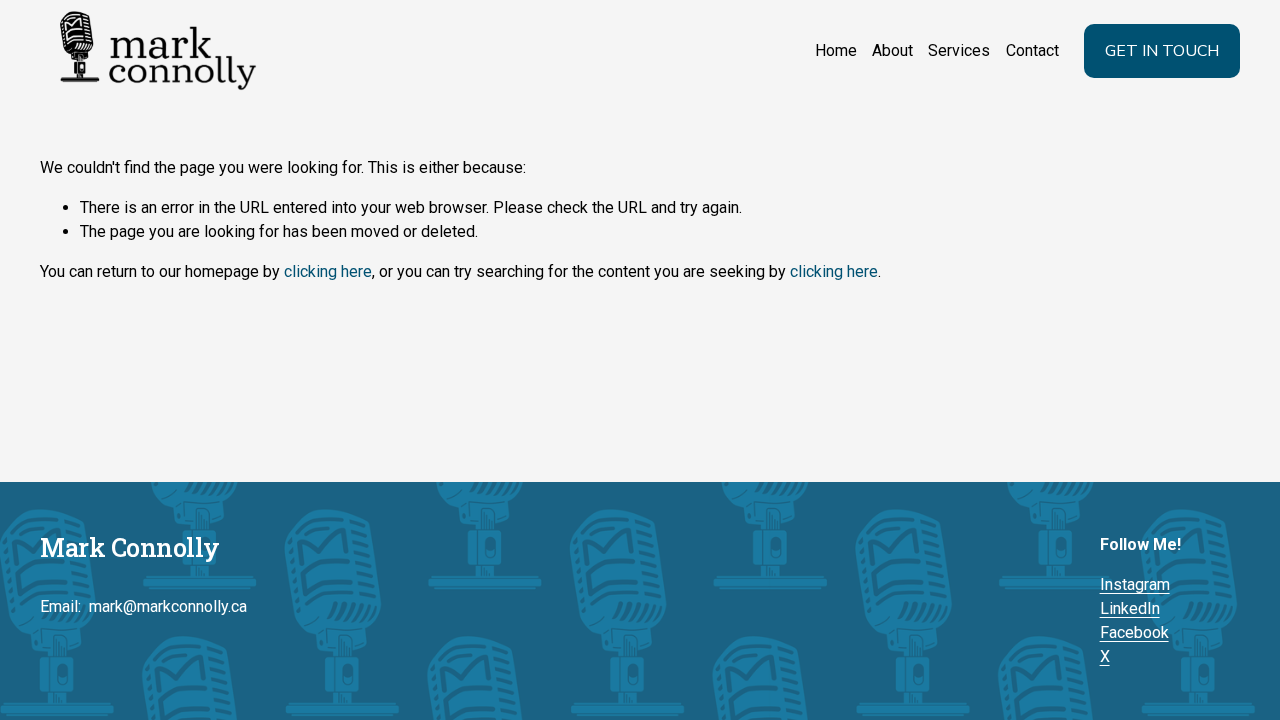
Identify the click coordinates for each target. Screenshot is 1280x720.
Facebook (1134, 632)
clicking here (328, 271)
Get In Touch (1162, 51)
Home (836, 50)
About (892, 50)
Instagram (1135, 584)
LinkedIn (1130, 608)
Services (959, 50)
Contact (1032, 50)
